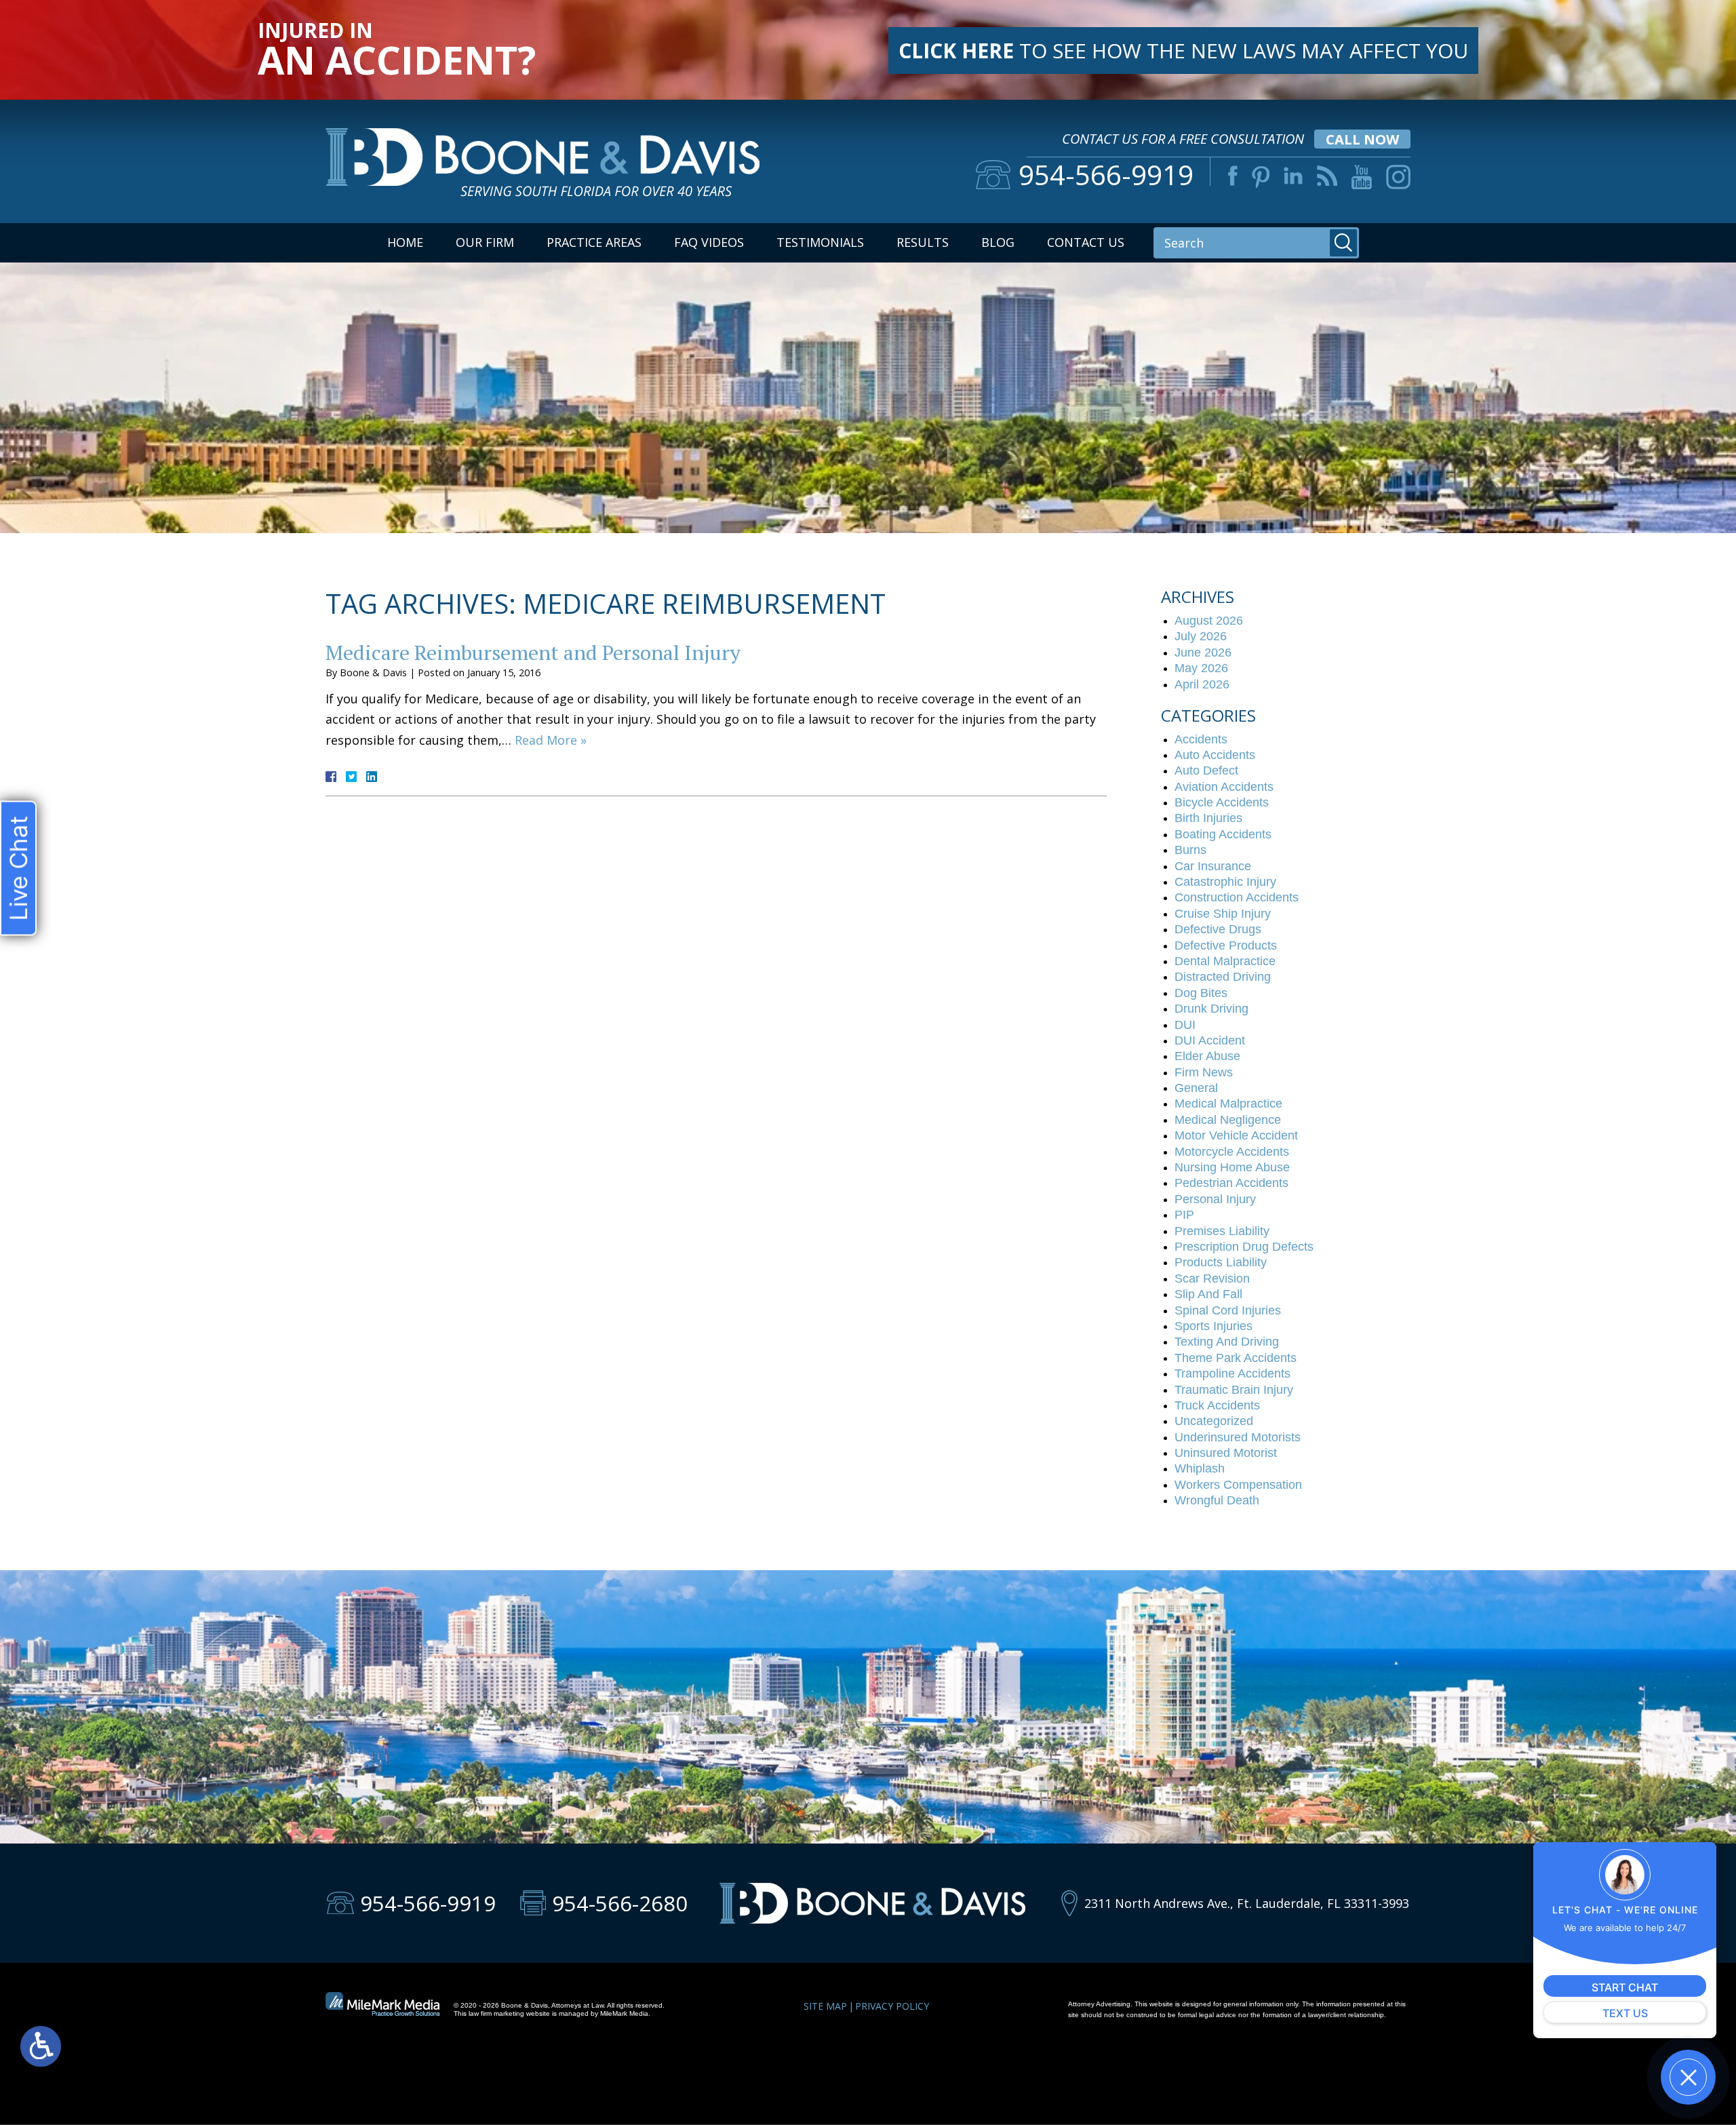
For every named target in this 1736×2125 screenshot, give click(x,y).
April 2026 (1202, 684)
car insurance (1213, 866)
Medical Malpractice (1228, 1104)
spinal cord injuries (1228, 1310)
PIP (1184, 1215)
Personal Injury (1215, 1199)
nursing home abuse (1232, 1167)
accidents (1201, 739)
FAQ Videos (709, 242)
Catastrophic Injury (1225, 882)
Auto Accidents (1215, 755)
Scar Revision (1212, 1279)
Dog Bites (1201, 993)
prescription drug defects (1244, 1247)
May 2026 (1201, 668)
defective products (1226, 945)
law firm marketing (496, 2013)
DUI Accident (1210, 1040)
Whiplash (1200, 1468)
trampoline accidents (1232, 1373)
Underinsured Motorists (1238, 1437)
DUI (1185, 1025)
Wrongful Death (1217, 1500)
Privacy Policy (892, 2006)
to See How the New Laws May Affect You (1183, 51)
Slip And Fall (1208, 1294)
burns (1190, 850)
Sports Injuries (1214, 1326)
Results (923, 242)
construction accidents (1237, 897)
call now (1362, 139)
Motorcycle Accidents (1232, 1152)
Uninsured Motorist (1226, 1453)
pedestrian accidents (1231, 1183)
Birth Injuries (1208, 818)
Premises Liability (1222, 1231)
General (1196, 1088)
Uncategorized (1214, 1421)
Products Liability (1221, 1262)
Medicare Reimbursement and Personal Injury (533, 652)
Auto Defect (1206, 771)
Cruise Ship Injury (1223, 914)
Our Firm (485, 242)
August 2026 (1209, 621)
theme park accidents (1236, 1358)
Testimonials (820, 242)
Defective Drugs (1218, 929)
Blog (998, 242)
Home (405, 242)
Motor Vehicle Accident (1236, 1135)
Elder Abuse (1207, 1056)
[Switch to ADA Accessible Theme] (41, 2046)
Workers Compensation (1238, 1485)
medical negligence (1228, 1120)
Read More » (551, 740)
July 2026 (1201, 636)
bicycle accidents (1222, 802)
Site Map (825, 2006)
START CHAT (1625, 1987)
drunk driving (1211, 1009)
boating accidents (1223, 834)
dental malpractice (1225, 961)
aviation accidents (1224, 787)
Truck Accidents (1217, 1405)
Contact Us (1086, 242)
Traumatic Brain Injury (1234, 1390)
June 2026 (1203, 652)
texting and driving (1227, 1342)
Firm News (1204, 1072)
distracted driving (1223, 977)
